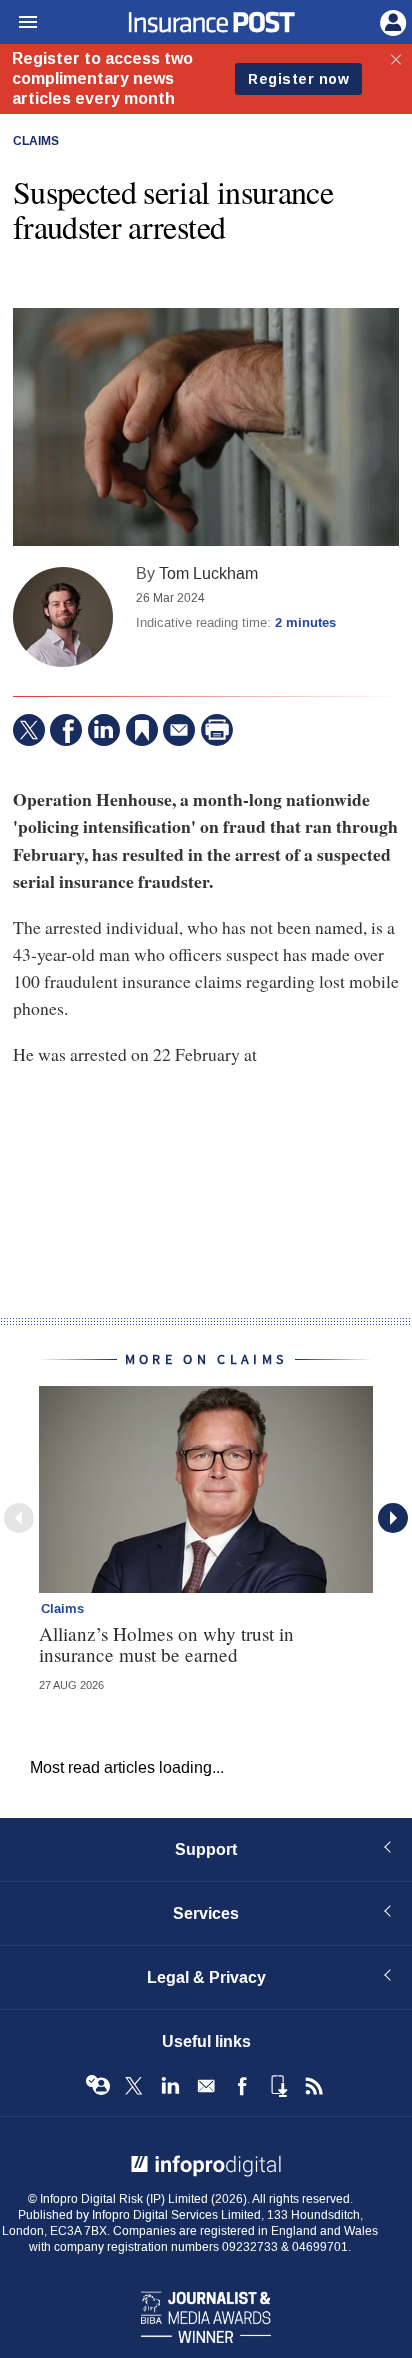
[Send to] (179, 730)
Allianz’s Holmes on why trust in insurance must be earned (166, 1644)
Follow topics (98, 2086)
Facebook (242, 2086)
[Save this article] (142, 730)
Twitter (134, 2086)
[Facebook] (66, 730)
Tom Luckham (208, 573)
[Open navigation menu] (19, 23)
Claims (36, 142)
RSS (314, 2086)
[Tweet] (29, 730)
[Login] (391, 21)
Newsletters (206, 2086)
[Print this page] (217, 730)
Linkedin (170, 2086)
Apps (278, 2086)
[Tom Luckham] (63, 617)
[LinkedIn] (104, 730)
